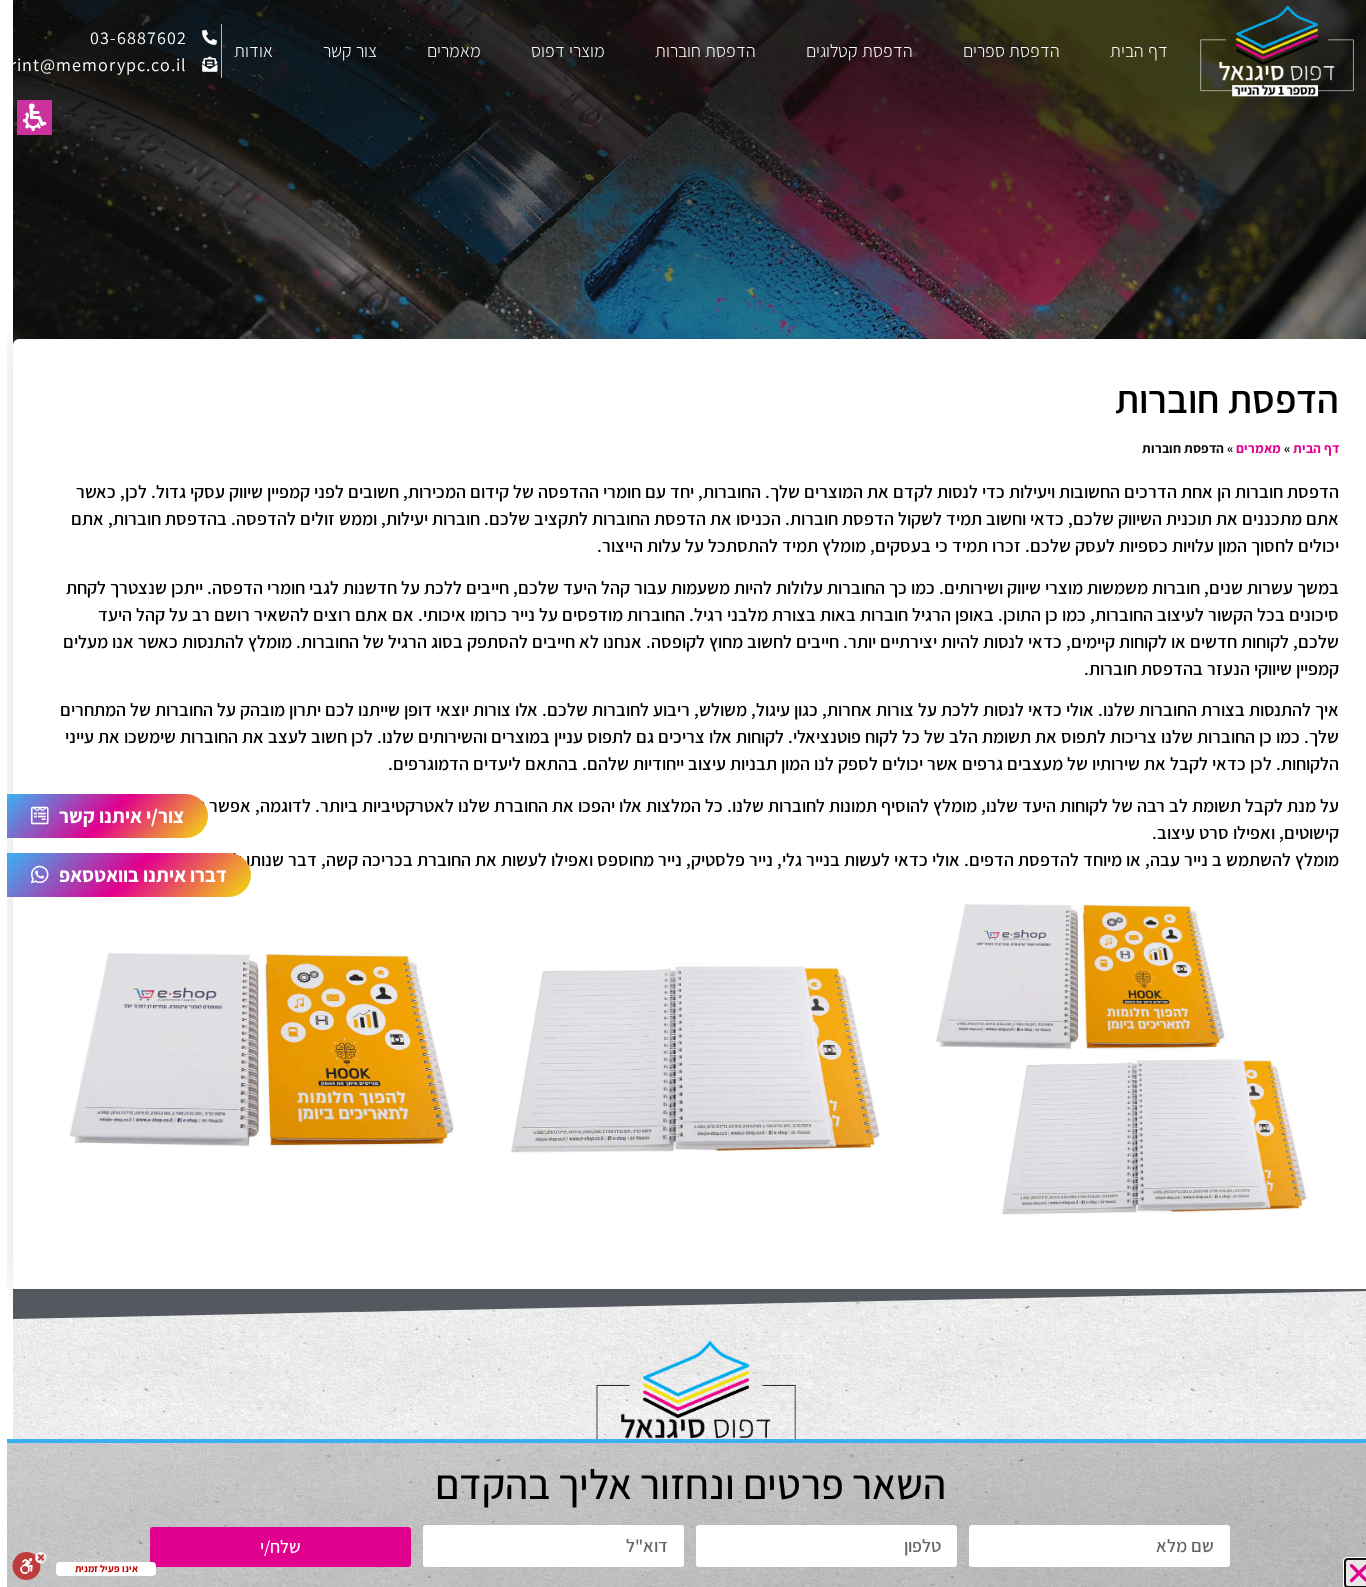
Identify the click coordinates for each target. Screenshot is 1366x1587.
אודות (240, 50)
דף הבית (1126, 50)
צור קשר (337, 50)
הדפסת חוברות (692, 50)
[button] (1352, 1573)
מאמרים (441, 50)
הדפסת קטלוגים (846, 50)
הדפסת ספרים (998, 50)
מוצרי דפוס (555, 50)
